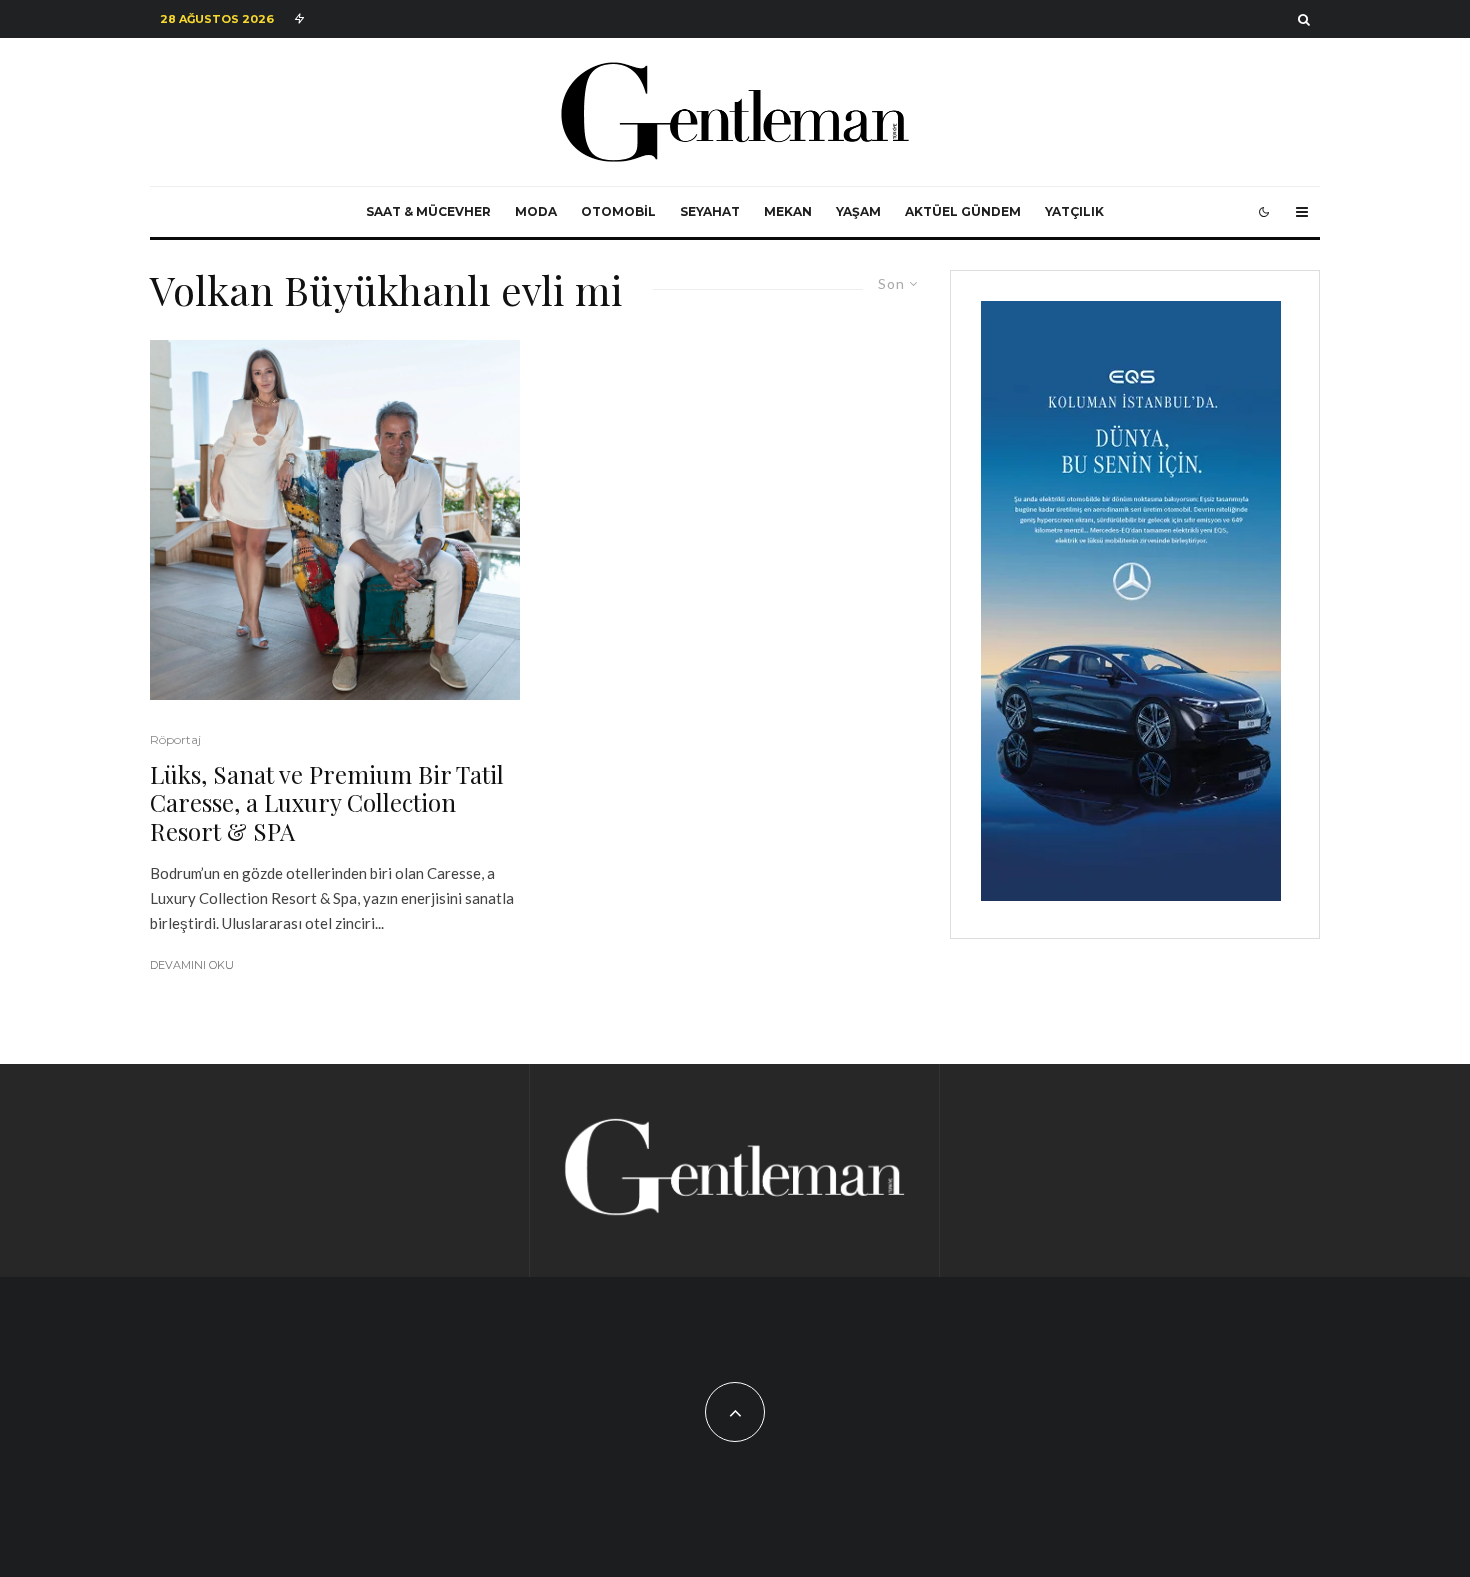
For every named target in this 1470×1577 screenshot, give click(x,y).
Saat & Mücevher (428, 211)
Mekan (788, 211)
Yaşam (858, 211)
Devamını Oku (192, 965)
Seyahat (710, 211)
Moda (536, 211)
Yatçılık (1074, 211)
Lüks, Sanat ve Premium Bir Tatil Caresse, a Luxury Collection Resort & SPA (327, 803)
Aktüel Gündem (963, 211)
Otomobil (618, 211)
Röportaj (175, 739)
